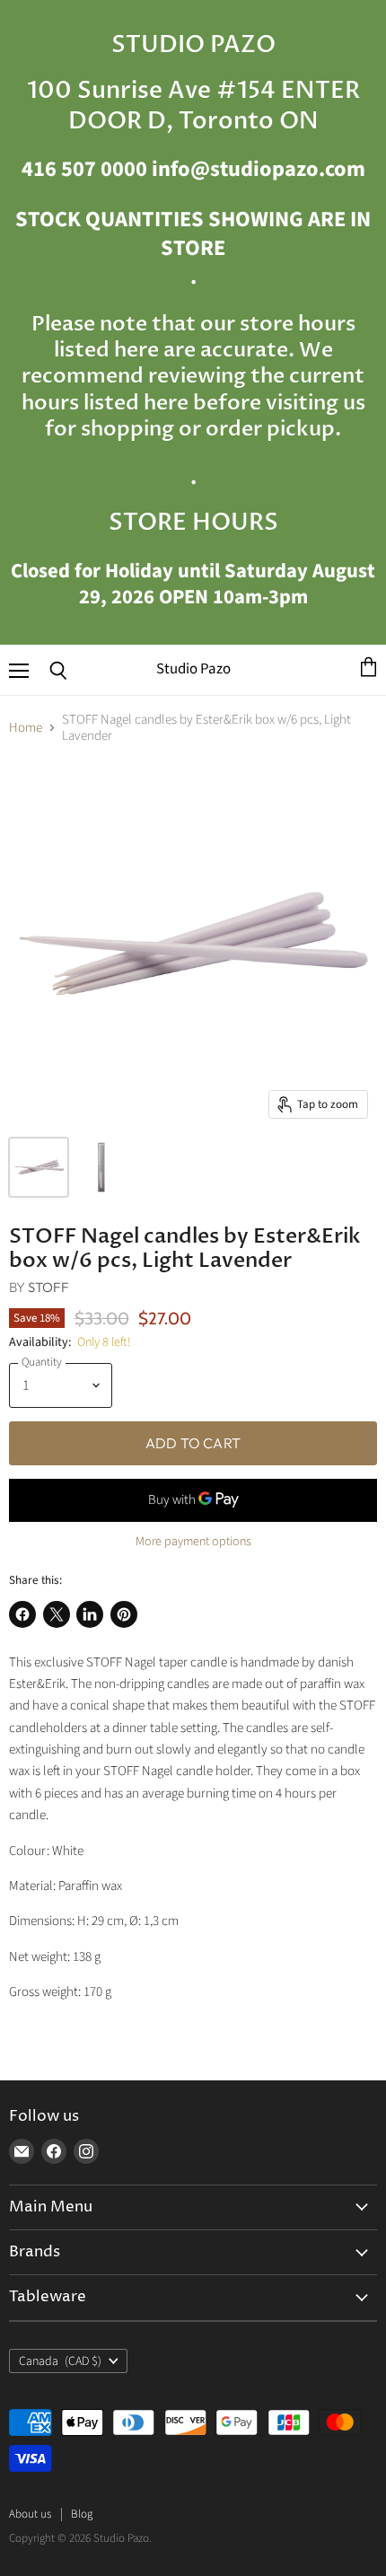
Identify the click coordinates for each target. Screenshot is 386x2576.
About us (30, 2514)
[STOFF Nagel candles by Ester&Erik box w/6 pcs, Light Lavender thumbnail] (39, 1167)
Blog (82, 2514)
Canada (60, 2361)
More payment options (193, 1542)
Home (26, 728)
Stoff (48, 1287)
